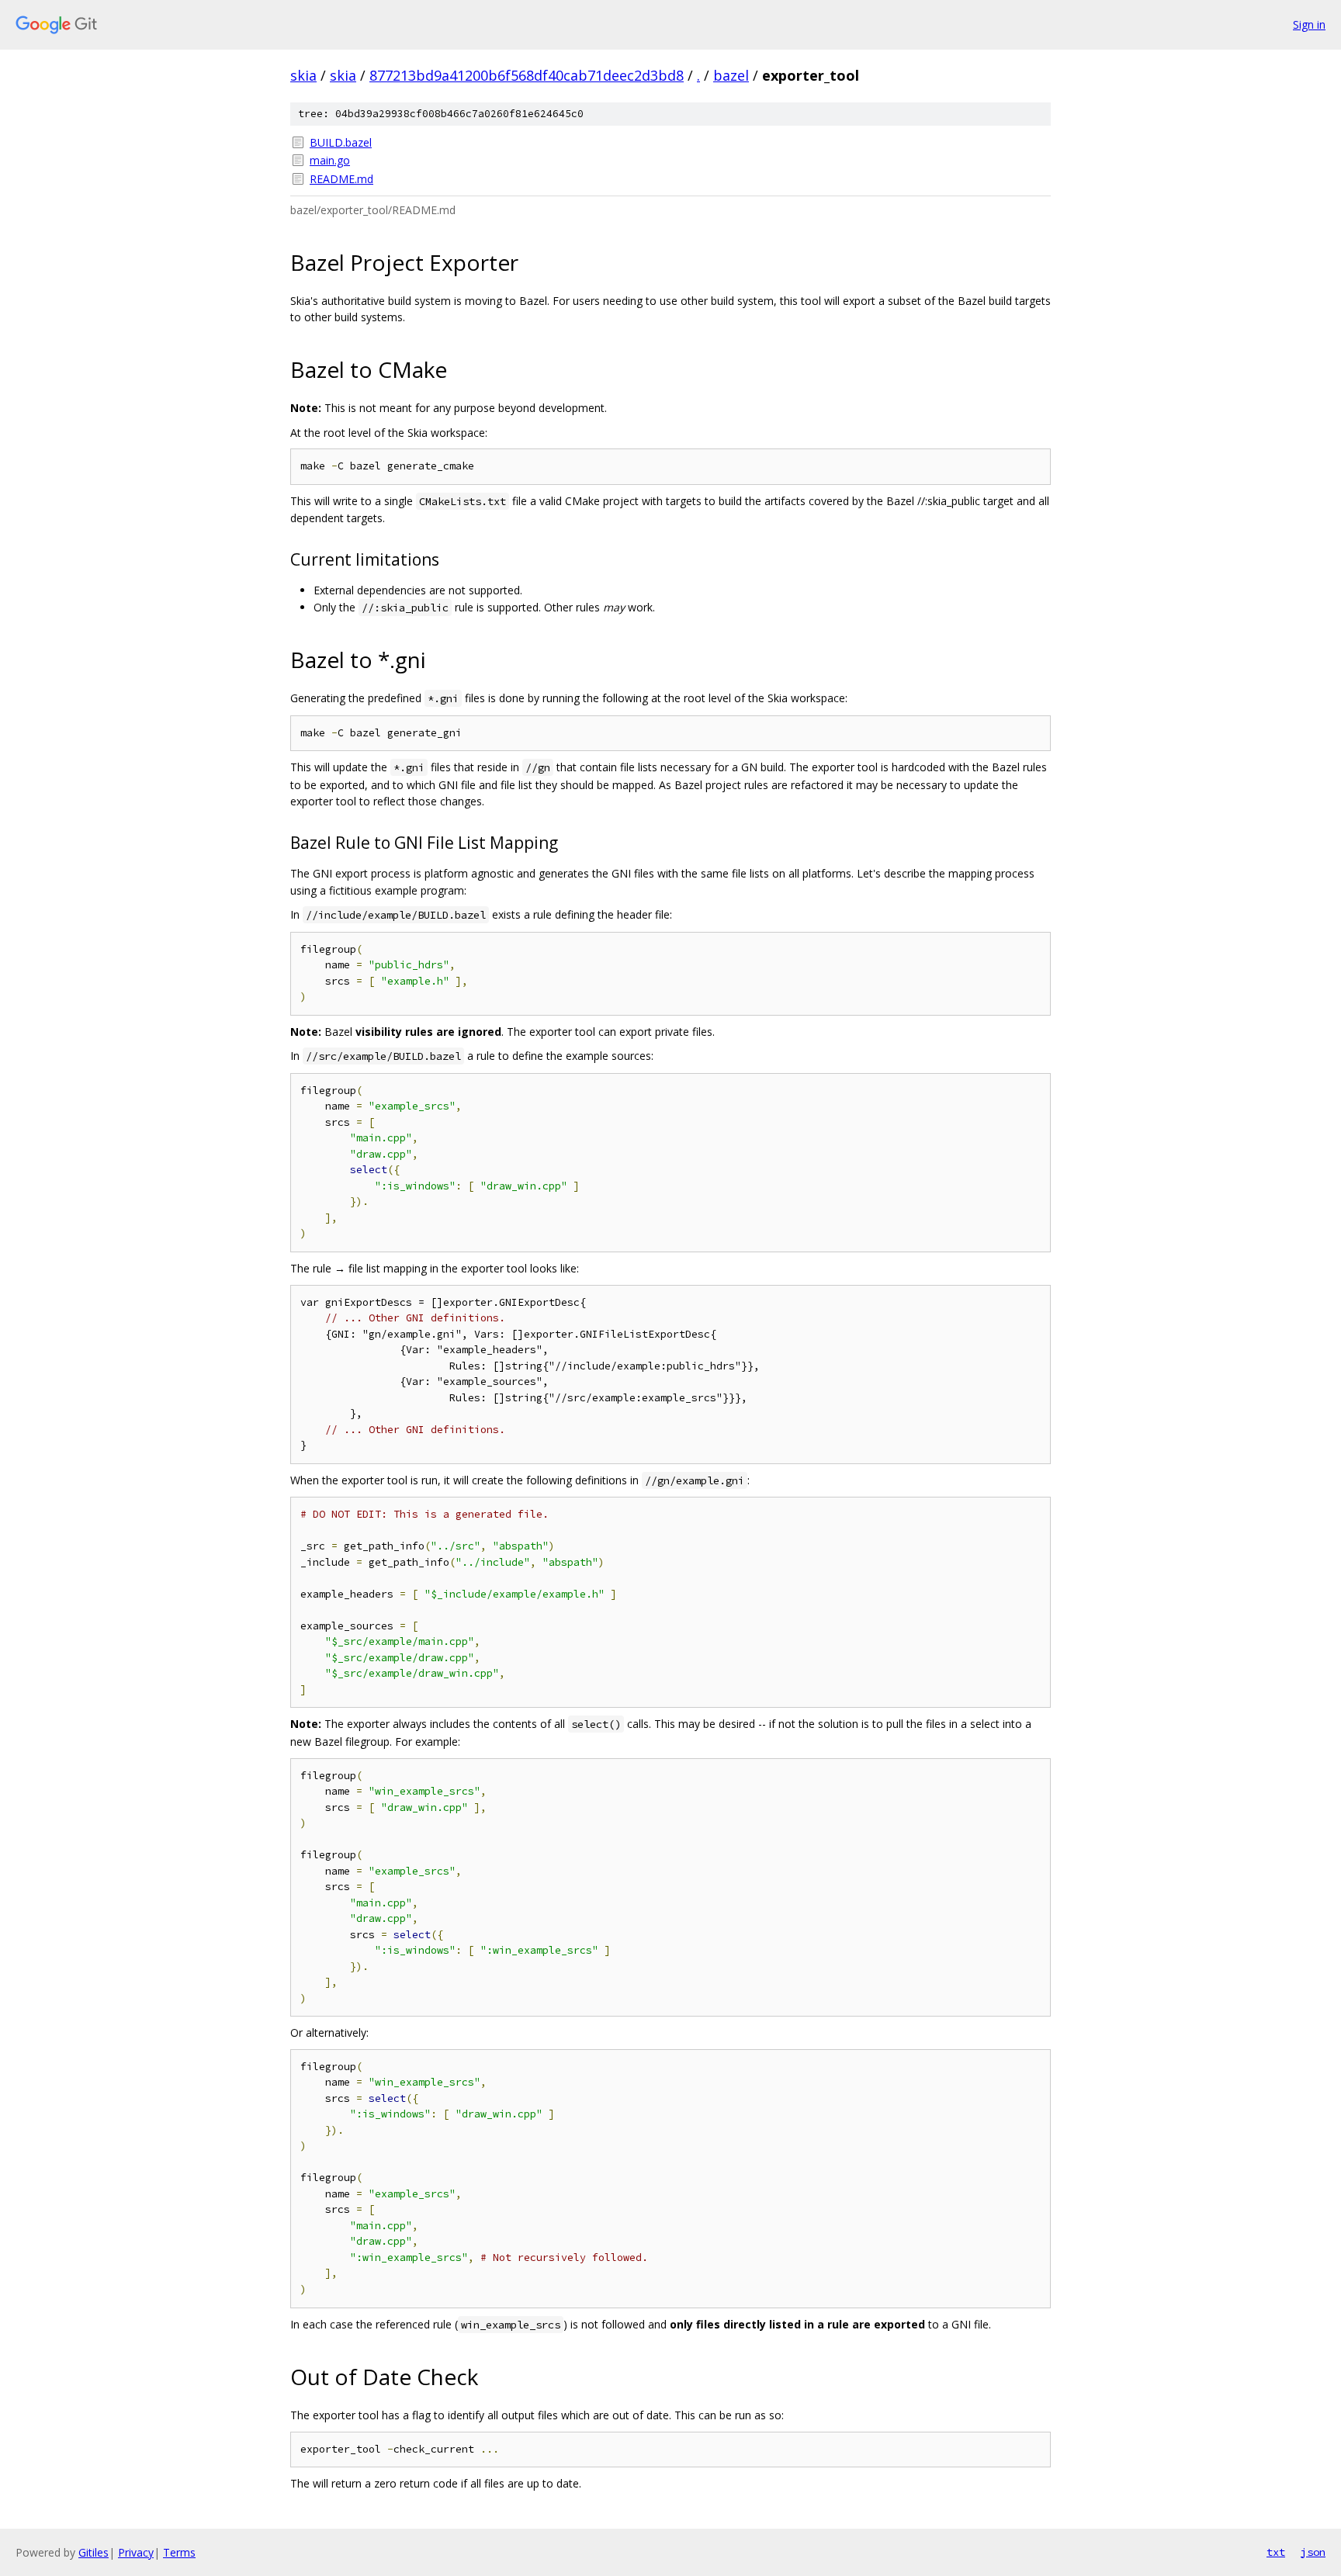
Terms (179, 2552)
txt (1276, 2552)
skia (303, 75)
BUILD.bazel (341, 142)
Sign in (1309, 24)
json (1313, 2552)
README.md (341, 179)
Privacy (136, 2552)
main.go (330, 160)
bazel (731, 75)
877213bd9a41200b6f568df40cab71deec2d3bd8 (527, 75)
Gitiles (94, 2552)
